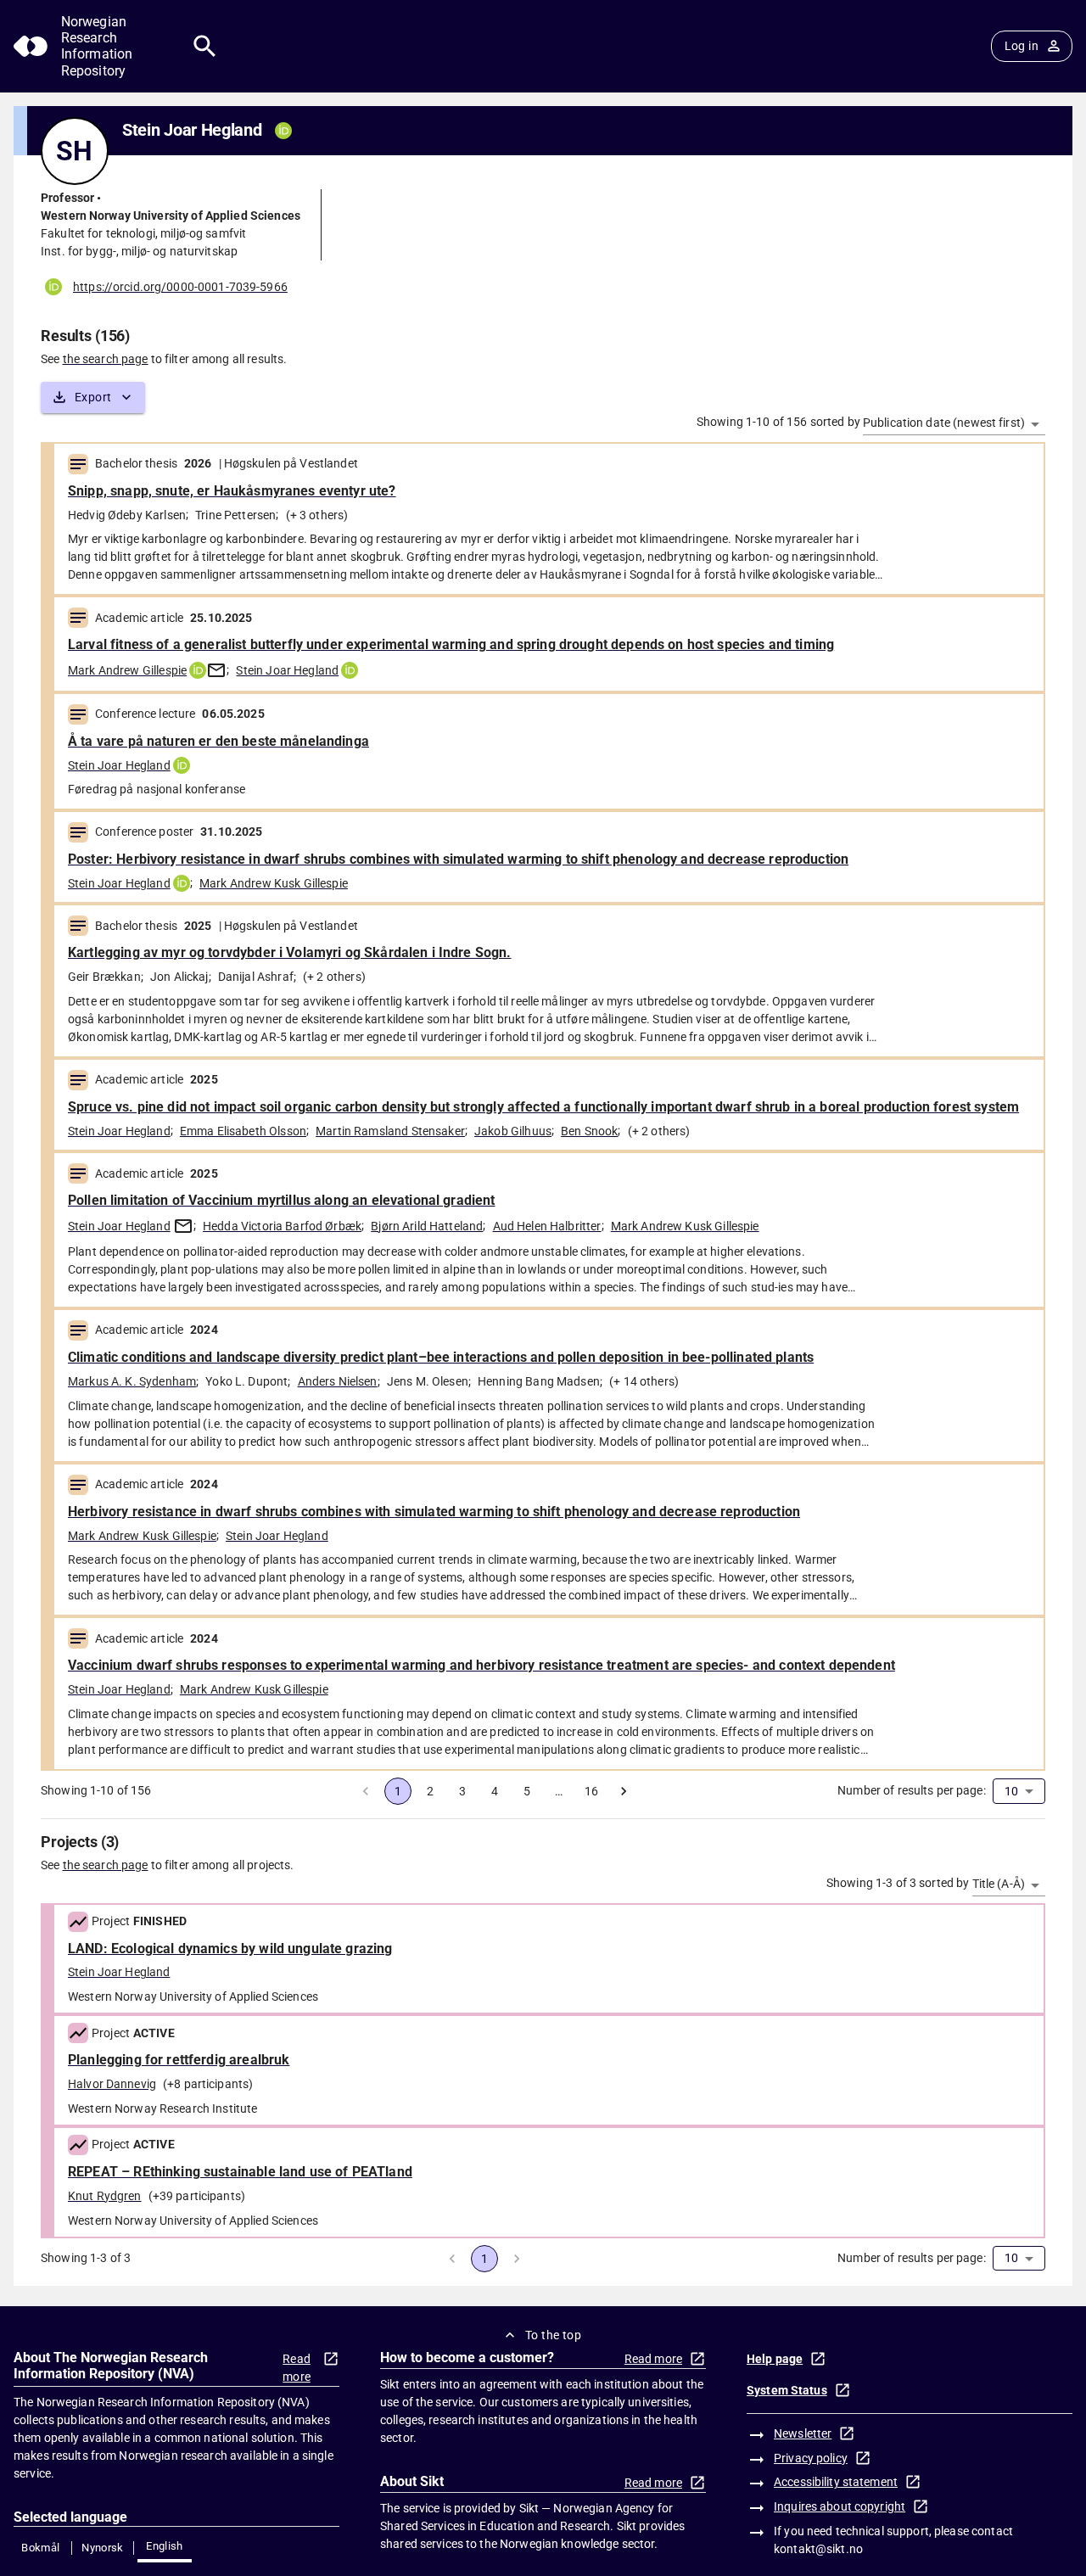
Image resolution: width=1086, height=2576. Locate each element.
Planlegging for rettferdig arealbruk (179, 2060)
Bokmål (40, 2548)
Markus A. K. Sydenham (132, 1381)
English (165, 2546)
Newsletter (803, 2433)
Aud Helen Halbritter (547, 1226)
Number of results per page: (912, 1790)
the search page (106, 359)
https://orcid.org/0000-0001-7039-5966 (180, 287)
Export (93, 397)
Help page (775, 2359)
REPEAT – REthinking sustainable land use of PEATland (240, 2172)
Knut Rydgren (105, 2196)
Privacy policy (811, 2458)
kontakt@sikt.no (818, 2549)
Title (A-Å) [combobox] (999, 1884)
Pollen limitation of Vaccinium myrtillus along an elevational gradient (282, 1200)
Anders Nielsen (338, 1381)
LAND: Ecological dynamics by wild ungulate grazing (230, 1949)
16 (591, 1791)
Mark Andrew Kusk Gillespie (274, 883)
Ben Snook (589, 1131)
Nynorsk (103, 2548)
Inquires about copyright (840, 2506)
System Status (787, 2390)
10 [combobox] (1011, 1791)
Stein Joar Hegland (287, 670)
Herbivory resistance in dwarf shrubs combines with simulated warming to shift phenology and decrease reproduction (434, 1512)
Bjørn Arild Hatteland (427, 1226)
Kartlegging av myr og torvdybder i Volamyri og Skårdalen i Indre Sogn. (290, 952)
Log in (1022, 46)
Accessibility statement (836, 2482)
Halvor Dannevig (112, 2084)
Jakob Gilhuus (513, 1131)
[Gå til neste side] (624, 1791)
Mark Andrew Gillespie (127, 670)
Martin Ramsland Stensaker (390, 1131)
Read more (297, 2368)
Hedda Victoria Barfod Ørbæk (282, 1226)
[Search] (205, 46)
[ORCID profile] (198, 670)
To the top (553, 2335)
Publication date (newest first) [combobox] (944, 423)
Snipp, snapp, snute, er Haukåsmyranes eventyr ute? (232, 491)
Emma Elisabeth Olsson (243, 1131)
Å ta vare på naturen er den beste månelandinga (218, 741)
